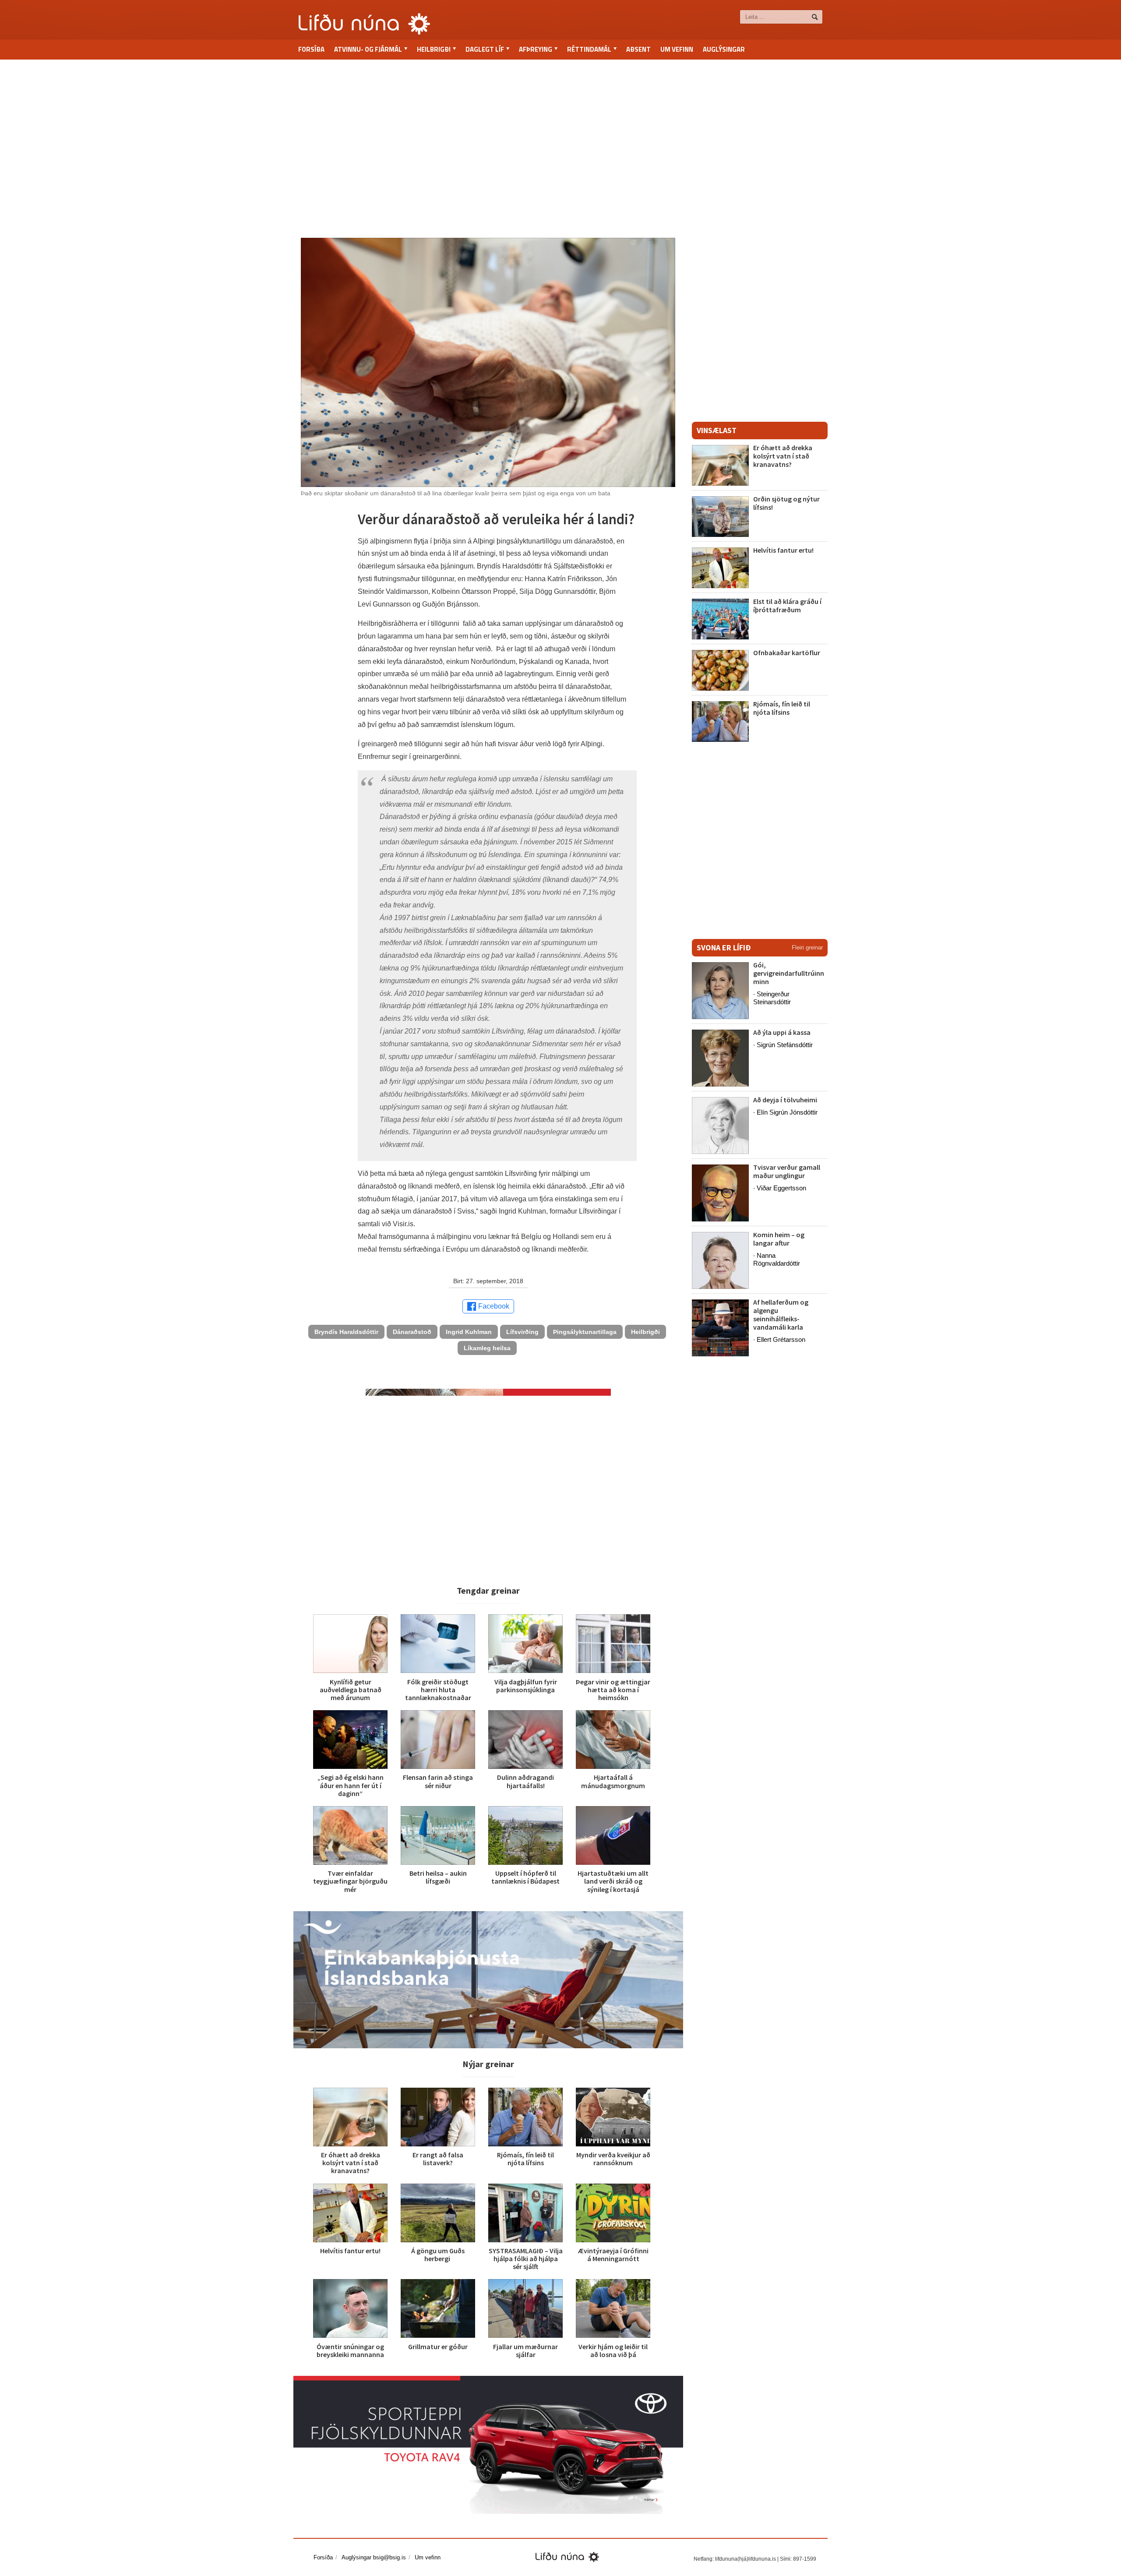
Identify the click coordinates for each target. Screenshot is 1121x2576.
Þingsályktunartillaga (585, 1332)
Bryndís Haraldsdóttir (346, 1332)
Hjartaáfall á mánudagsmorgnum (613, 1781)
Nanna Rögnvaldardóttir (777, 1259)
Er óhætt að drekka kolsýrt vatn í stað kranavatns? (351, 2163)
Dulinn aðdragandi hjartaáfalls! (525, 1781)
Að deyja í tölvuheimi (786, 1100)
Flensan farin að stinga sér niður (438, 1781)
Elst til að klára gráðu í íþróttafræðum (787, 605)
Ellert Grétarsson (781, 1339)
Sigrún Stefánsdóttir (785, 1045)
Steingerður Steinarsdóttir (772, 998)
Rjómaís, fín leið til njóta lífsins (525, 2159)
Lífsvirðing (522, 1332)
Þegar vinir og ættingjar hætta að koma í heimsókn (613, 1690)
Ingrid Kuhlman (469, 1332)
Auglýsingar (724, 49)
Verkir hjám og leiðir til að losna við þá (613, 2350)
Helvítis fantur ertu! (350, 2251)
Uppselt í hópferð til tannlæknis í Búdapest (525, 1877)
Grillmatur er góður (438, 2347)
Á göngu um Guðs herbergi (438, 2255)
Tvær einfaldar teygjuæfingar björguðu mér (350, 1881)
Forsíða (311, 49)
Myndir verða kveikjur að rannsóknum (613, 2159)
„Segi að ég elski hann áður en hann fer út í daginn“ (351, 1785)
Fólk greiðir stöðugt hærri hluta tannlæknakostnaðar (438, 1690)
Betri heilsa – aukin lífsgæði (438, 1877)
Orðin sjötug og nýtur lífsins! (786, 503)
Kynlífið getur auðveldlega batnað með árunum (351, 1690)
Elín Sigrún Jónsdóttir (787, 1112)
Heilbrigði (645, 1332)
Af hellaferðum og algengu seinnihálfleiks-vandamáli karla (781, 1315)
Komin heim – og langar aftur (779, 1239)
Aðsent (638, 49)
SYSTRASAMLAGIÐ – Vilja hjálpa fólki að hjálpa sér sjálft (526, 2258)
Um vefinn (677, 49)
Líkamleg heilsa (487, 1348)
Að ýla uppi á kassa (782, 1032)
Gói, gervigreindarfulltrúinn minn (789, 973)
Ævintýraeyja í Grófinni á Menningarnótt (613, 2255)
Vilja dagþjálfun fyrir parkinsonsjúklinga (526, 1686)
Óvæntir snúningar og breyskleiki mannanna (350, 2350)
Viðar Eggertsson (781, 1188)
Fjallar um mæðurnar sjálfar (525, 2350)
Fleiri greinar (807, 947)
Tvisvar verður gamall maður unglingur (787, 1171)
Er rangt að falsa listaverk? (438, 2159)
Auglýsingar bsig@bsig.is (374, 2557)
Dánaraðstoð (412, 1332)
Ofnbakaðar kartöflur (787, 653)
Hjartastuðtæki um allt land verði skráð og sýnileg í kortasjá (613, 1881)
